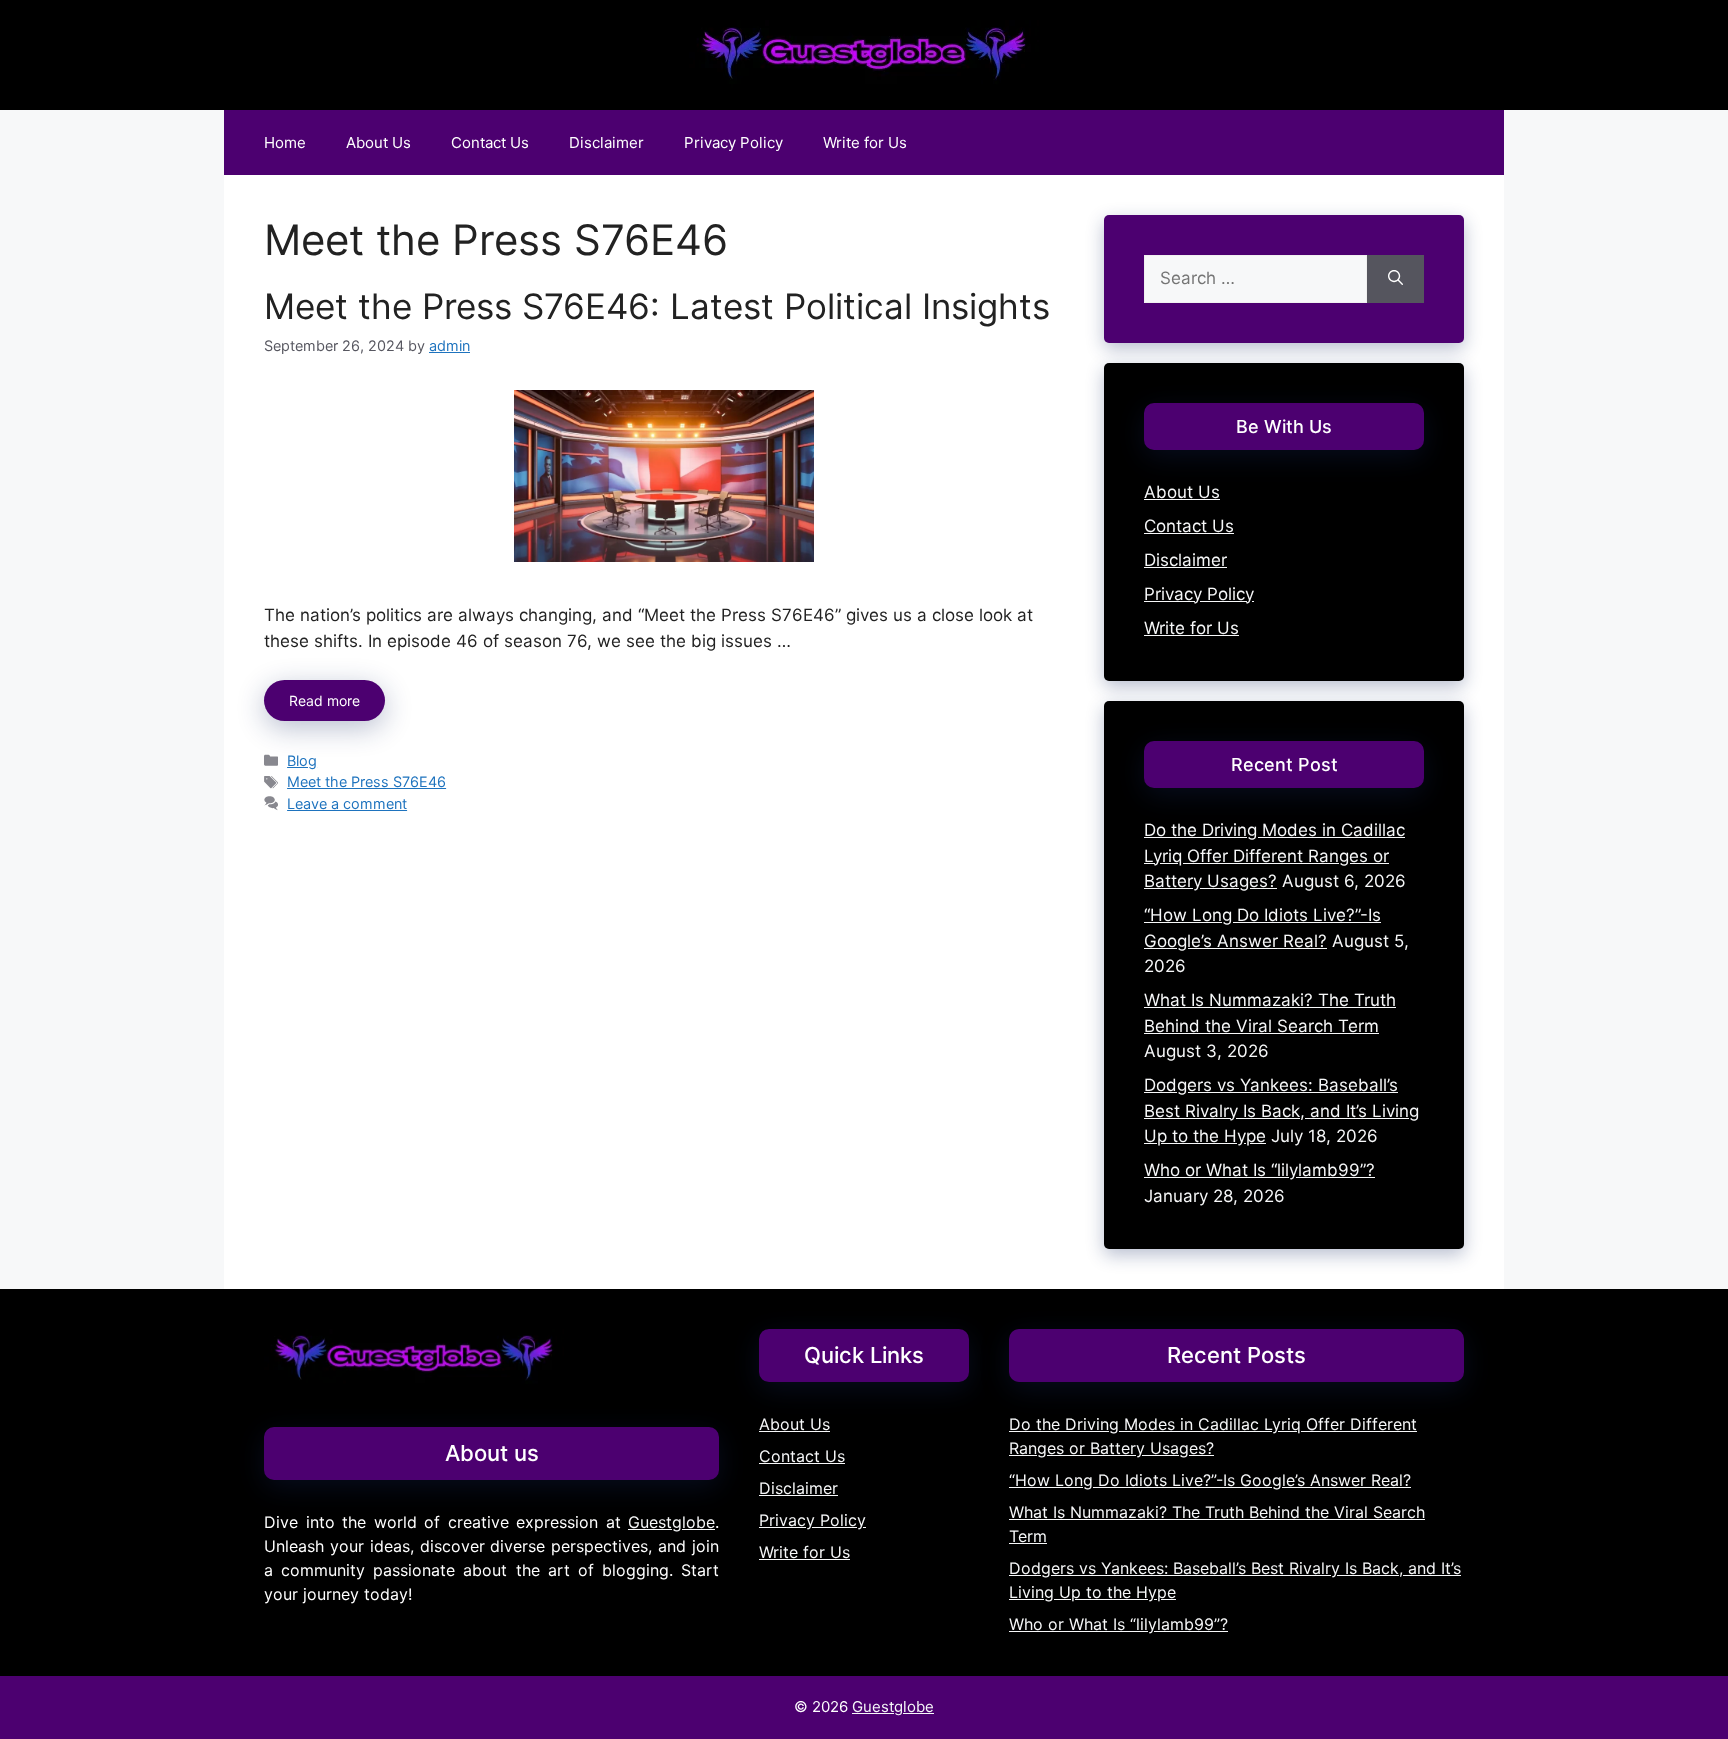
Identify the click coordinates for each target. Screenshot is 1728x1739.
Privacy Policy (733, 142)
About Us (378, 142)
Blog (302, 760)
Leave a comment (347, 803)
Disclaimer (606, 142)
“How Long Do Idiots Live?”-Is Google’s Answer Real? (1210, 1480)
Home (285, 142)
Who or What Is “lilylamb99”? (1259, 1170)
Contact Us (490, 142)
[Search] (1395, 279)
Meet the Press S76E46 (366, 781)
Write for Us (865, 142)
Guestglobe (671, 1522)
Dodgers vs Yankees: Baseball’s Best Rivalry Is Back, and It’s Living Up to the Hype (1281, 1110)
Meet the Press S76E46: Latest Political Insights (657, 306)
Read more (324, 700)
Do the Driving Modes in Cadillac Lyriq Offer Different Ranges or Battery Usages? (1274, 855)
